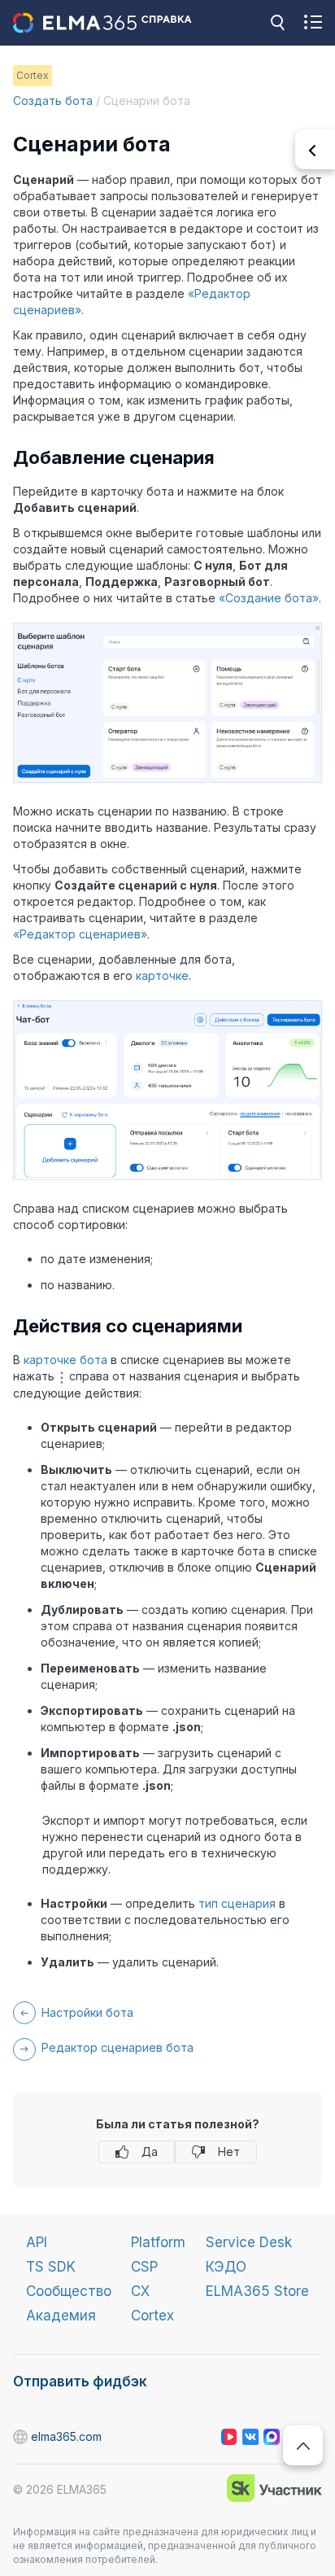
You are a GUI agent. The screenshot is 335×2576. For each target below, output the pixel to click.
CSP (144, 2267)
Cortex (152, 2316)
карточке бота (65, 1360)
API (37, 2242)
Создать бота (53, 101)
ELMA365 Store (257, 2291)
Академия (61, 2316)
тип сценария (237, 1903)
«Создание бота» (269, 598)
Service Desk (249, 2242)
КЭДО (226, 2267)
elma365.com (21, 2437)
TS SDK (51, 2267)
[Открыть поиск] (277, 23)
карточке (162, 975)
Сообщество (69, 2291)
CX (140, 2291)
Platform (158, 2242)
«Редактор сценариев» (80, 934)
